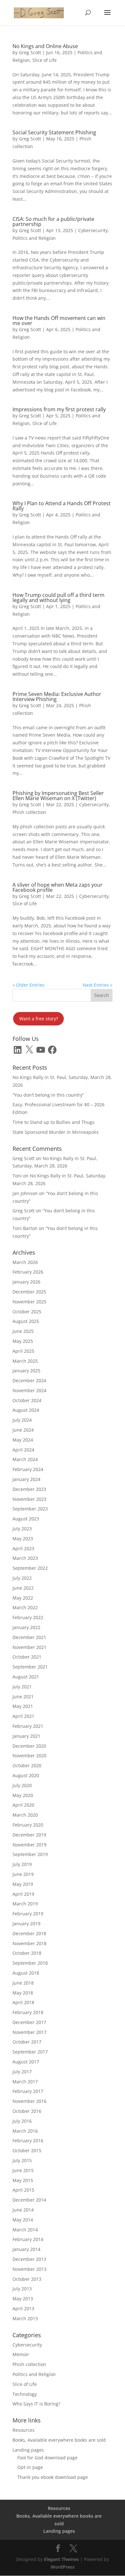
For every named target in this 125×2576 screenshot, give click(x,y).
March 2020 (25, 1815)
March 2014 (25, 2230)
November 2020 (29, 1756)
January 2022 (26, 1627)
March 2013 (25, 2318)
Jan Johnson (25, 1193)
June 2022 (23, 1588)
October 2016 (27, 2111)
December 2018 (29, 1933)
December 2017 (29, 2022)
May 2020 (23, 1795)
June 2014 (23, 2210)
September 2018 (30, 1963)
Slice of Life (45, 60)
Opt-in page (30, 2467)
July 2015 (22, 2160)
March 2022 (25, 1607)
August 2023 (26, 1519)
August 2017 (26, 2062)
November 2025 (29, 1302)
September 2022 (30, 1568)
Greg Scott (30, 52)
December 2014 (29, 2200)
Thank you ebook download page (53, 2477)
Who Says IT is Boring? (36, 2404)
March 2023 (25, 1558)
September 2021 (30, 1667)
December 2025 (29, 1292)
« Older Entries (29, 985)
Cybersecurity (93, 230)
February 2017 (28, 2091)
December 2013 (29, 2259)
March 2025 (25, 1361)
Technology (25, 2394)
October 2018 (27, 1953)
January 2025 (26, 1371)
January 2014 (26, 2249)
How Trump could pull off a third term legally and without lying (58, 598)
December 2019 (29, 1835)
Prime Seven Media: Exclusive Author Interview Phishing (57, 697)
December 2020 (29, 1746)
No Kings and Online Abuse (45, 46)
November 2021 (29, 1647)
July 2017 (22, 2072)
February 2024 (28, 1469)
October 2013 (27, 2279)
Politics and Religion (34, 238)
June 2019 (23, 1874)
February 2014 (28, 2239)
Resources (24, 2430)
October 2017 (27, 2042)
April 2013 (23, 2308)
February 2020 (28, 1825)
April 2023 (23, 1548)
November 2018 (29, 1943)
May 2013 (23, 2299)
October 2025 (27, 1312)
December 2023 (29, 1489)
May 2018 (23, 1993)
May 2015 (23, 2180)
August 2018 (26, 1973)
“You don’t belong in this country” (48, 1095)
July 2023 (22, 1529)
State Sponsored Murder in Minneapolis (56, 1132)
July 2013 (22, 2289)
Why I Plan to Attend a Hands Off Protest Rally (62, 506)
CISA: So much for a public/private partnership (53, 222)
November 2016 (29, 2101)
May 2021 (23, 1706)
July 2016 (22, 2121)
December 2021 (29, 1637)
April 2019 (23, 1894)
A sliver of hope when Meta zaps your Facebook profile (58, 887)
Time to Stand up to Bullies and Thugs (54, 1122)
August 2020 (26, 1775)
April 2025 (23, 1351)
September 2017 (30, 2052)
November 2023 (29, 1499)
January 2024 (26, 1479)
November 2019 (29, 1845)
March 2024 (25, 1459)
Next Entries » (98, 985)
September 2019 (30, 1854)
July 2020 (22, 1785)
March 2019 (25, 1904)
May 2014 (23, 2220)
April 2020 (23, 1805)
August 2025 (26, 1321)
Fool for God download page (47, 2458)
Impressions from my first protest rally (59, 409)
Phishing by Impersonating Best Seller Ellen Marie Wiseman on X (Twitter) (58, 796)
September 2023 (30, 1509)
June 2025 (23, 1331)
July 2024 (22, 1420)
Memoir (21, 2354)
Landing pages (28, 2450)
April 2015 (23, 2190)
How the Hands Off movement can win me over (59, 321)
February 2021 (28, 1726)
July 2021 (22, 1687)
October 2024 (27, 1400)
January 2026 (26, 1282)
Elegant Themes (61, 2559)
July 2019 (22, 1864)
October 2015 (27, 2150)
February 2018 (28, 2012)
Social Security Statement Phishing (54, 132)
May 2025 (23, 1341)
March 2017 (25, 2082)
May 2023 (23, 1539)
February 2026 (28, 1272)
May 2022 (23, 1598)
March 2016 (25, 2131)
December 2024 (29, 1380)
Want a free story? (39, 1019)
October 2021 (27, 1657)
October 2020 (27, 1765)
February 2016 (28, 2141)
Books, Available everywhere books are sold (59, 2440)
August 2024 (26, 1410)
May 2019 (23, 1884)
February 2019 (28, 1914)
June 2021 (23, 1697)
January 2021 (26, 1736)
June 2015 (23, 2170)
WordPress (63, 2567)
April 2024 (23, 1450)
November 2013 (29, 2269)
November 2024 (29, 1390)
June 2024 (23, 1430)
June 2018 (23, 1983)
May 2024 (23, 1440)
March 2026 (25, 1262)
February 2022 (28, 1617)
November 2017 (29, 2032)
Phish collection (29, 812)
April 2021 (23, 1716)
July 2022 (22, 1578)
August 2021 (26, 1677)
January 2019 (26, 1924)
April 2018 (23, 2002)
